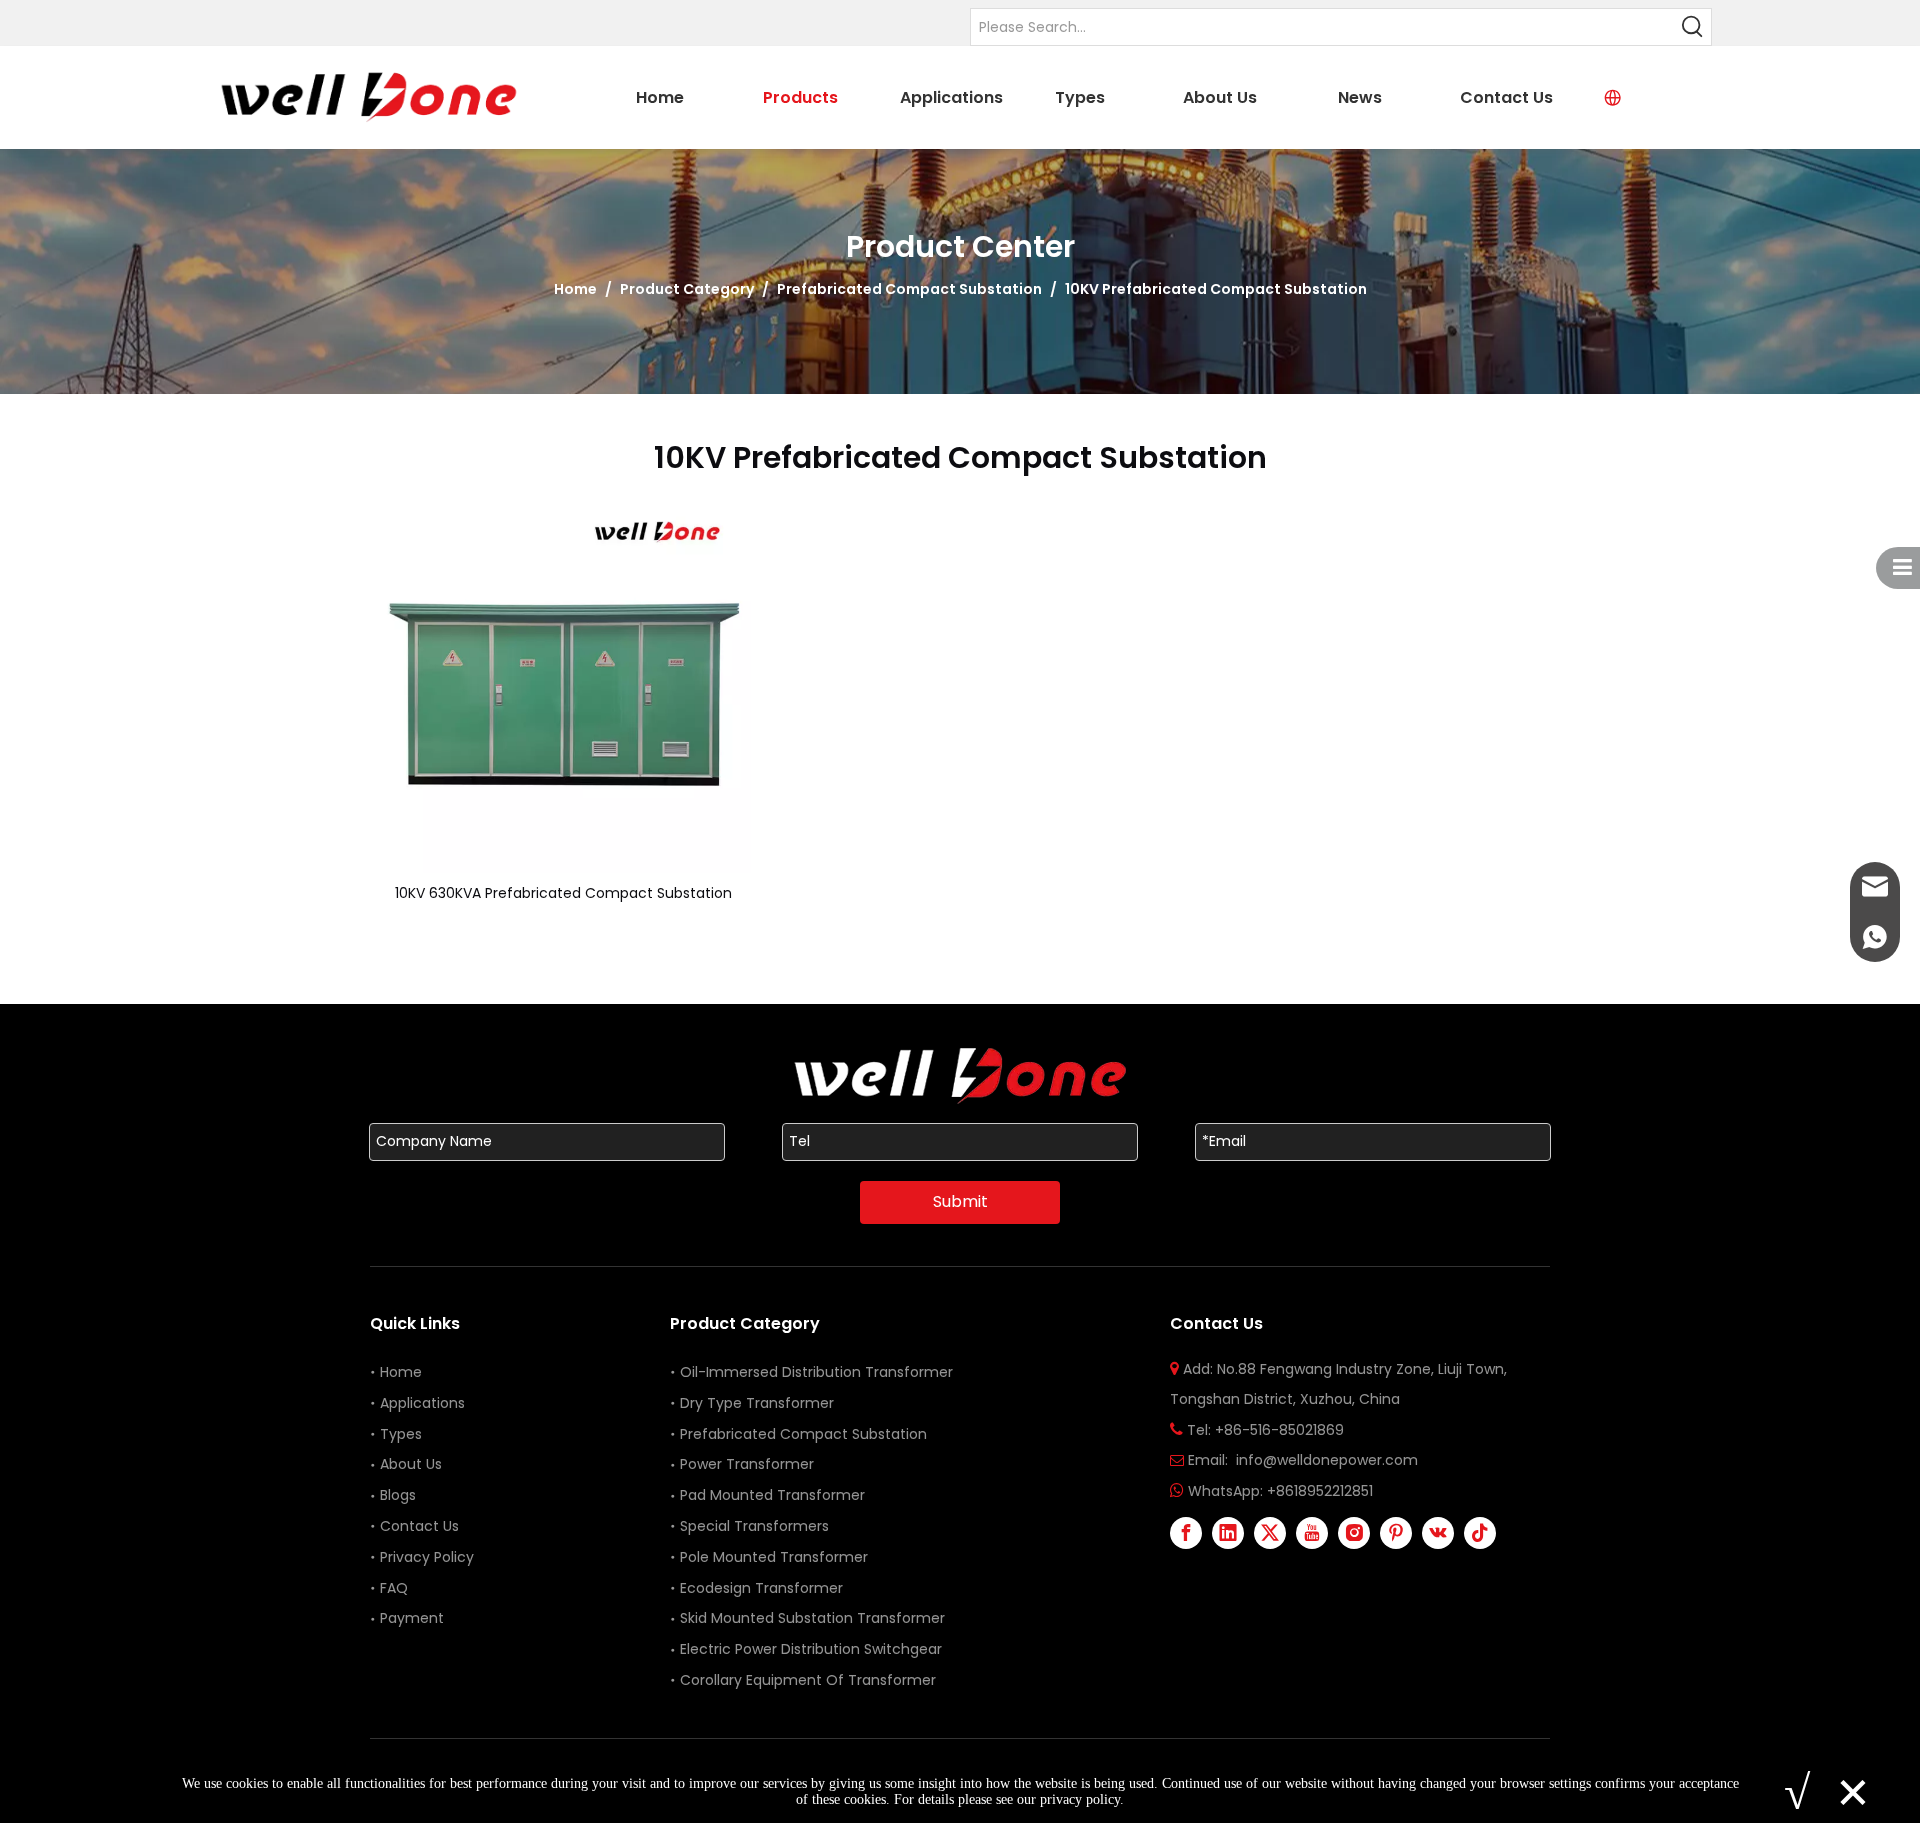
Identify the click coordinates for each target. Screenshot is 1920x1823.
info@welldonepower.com (1327, 1460)
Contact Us (419, 1526)
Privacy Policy (427, 1557)
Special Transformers (754, 1526)
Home (401, 1372)
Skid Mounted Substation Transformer (812, 1618)
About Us (411, 1464)
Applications (422, 1403)
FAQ (394, 1588)
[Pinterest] (1396, 1533)
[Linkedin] (1228, 1533)
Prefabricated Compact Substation (803, 1434)
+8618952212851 (1320, 1491)
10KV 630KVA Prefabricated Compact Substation (563, 893)
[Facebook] (1186, 1533)
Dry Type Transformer (757, 1403)
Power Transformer (747, 1464)
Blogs (398, 1495)
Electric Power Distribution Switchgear (811, 1649)
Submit (960, 1201)
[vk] (1438, 1533)
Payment (412, 1618)
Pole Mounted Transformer (774, 1557)
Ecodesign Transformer (763, 1588)
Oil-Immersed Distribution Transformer (816, 1372)
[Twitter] (1270, 1533)
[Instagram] (1354, 1533)
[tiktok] (1480, 1533)
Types (401, 1434)
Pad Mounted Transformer (772, 1495)
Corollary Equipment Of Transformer (808, 1680)
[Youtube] (1312, 1533)
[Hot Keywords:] (1693, 27)
